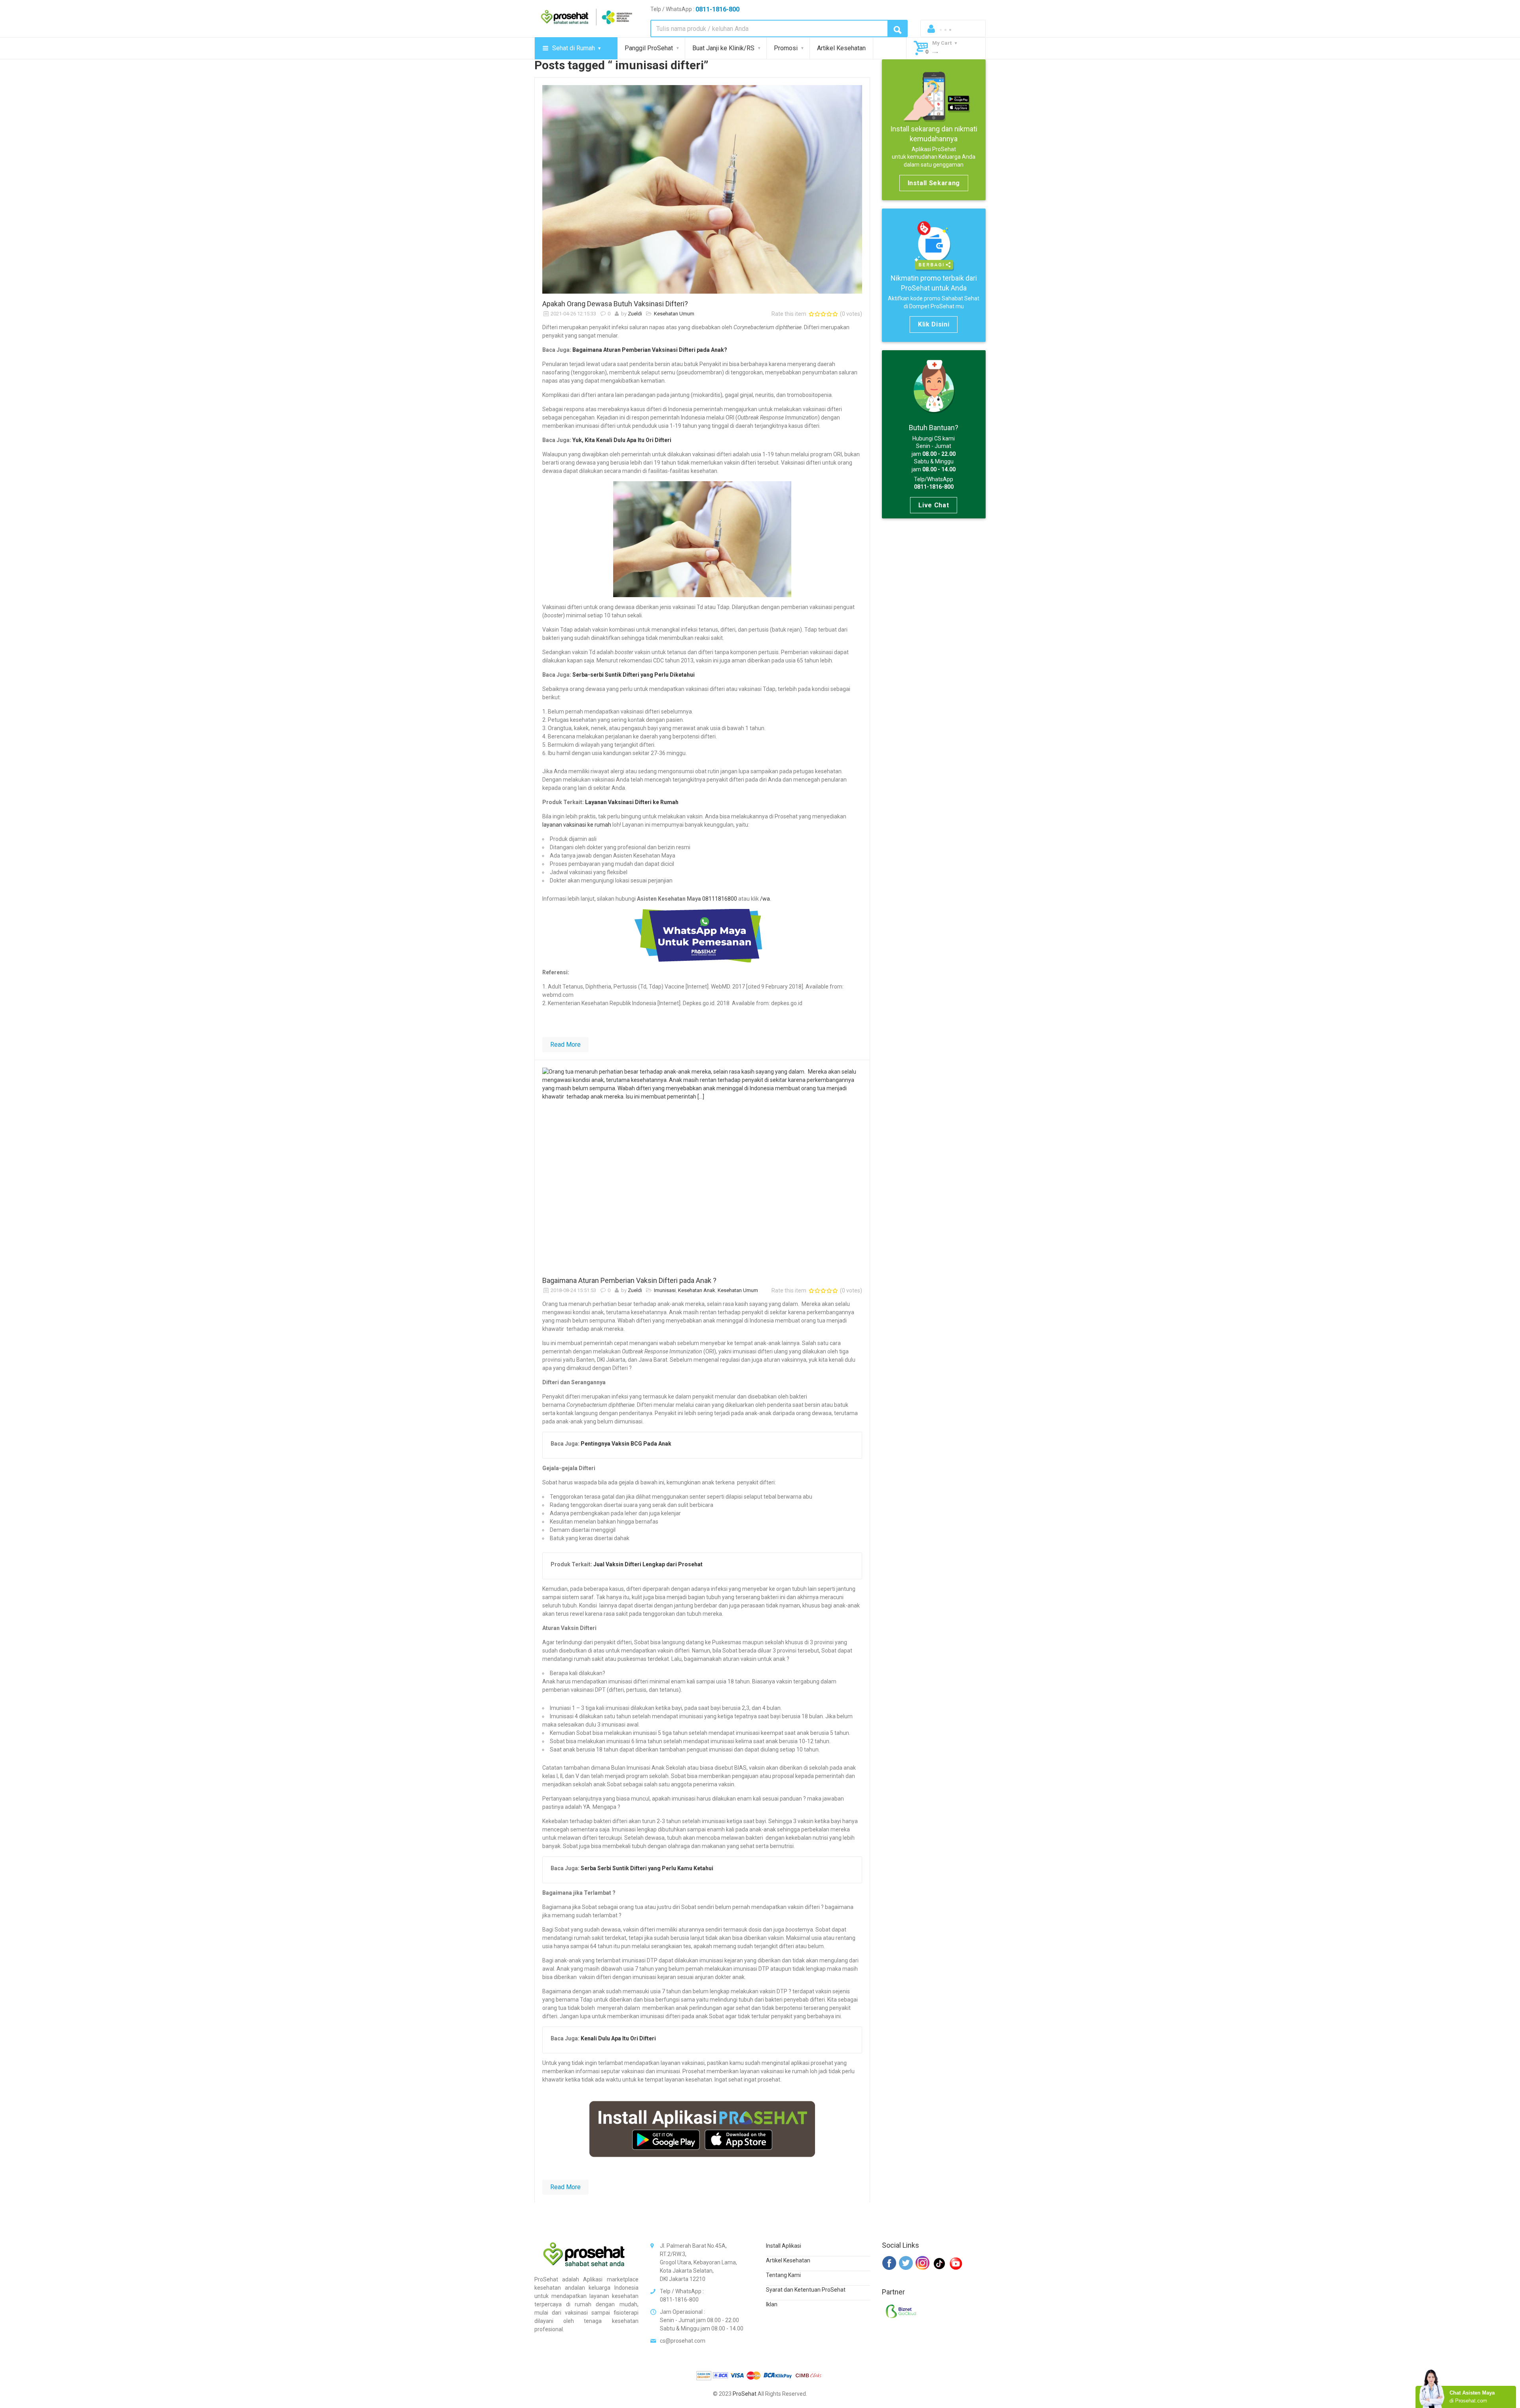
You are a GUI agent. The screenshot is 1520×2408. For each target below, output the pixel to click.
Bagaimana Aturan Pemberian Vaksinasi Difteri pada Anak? (650, 350)
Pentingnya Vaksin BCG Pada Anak (626, 1444)
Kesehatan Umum (674, 314)
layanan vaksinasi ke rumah (577, 825)
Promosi (786, 48)
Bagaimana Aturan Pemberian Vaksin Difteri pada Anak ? (629, 1280)
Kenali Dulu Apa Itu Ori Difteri (618, 2038)
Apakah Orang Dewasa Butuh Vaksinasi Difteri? (615, 304)
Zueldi (635, 314)
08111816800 (719, 899)
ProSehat (745, 2394)
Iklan (772, 2304)
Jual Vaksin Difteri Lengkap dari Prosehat (648, 1564)
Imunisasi (665, 1290)
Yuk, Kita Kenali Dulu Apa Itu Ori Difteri (622, 440)
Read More (565, 1045)
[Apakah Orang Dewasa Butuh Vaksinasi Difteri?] (702, 189)
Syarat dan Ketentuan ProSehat (806, 2290)
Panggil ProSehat (649, 48)
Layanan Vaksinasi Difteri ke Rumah (632, 802)
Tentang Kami (783, 2275)
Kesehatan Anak (697, 1290)
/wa (765, 899)
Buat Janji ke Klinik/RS (723, 48)
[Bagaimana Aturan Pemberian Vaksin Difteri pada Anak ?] (702, 1169)
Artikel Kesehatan (841, 48)
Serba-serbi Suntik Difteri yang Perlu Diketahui (633, 675)
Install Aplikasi (784, 2246)
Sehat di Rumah (574, 48)
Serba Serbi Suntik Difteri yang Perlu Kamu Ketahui (647, 1868)
